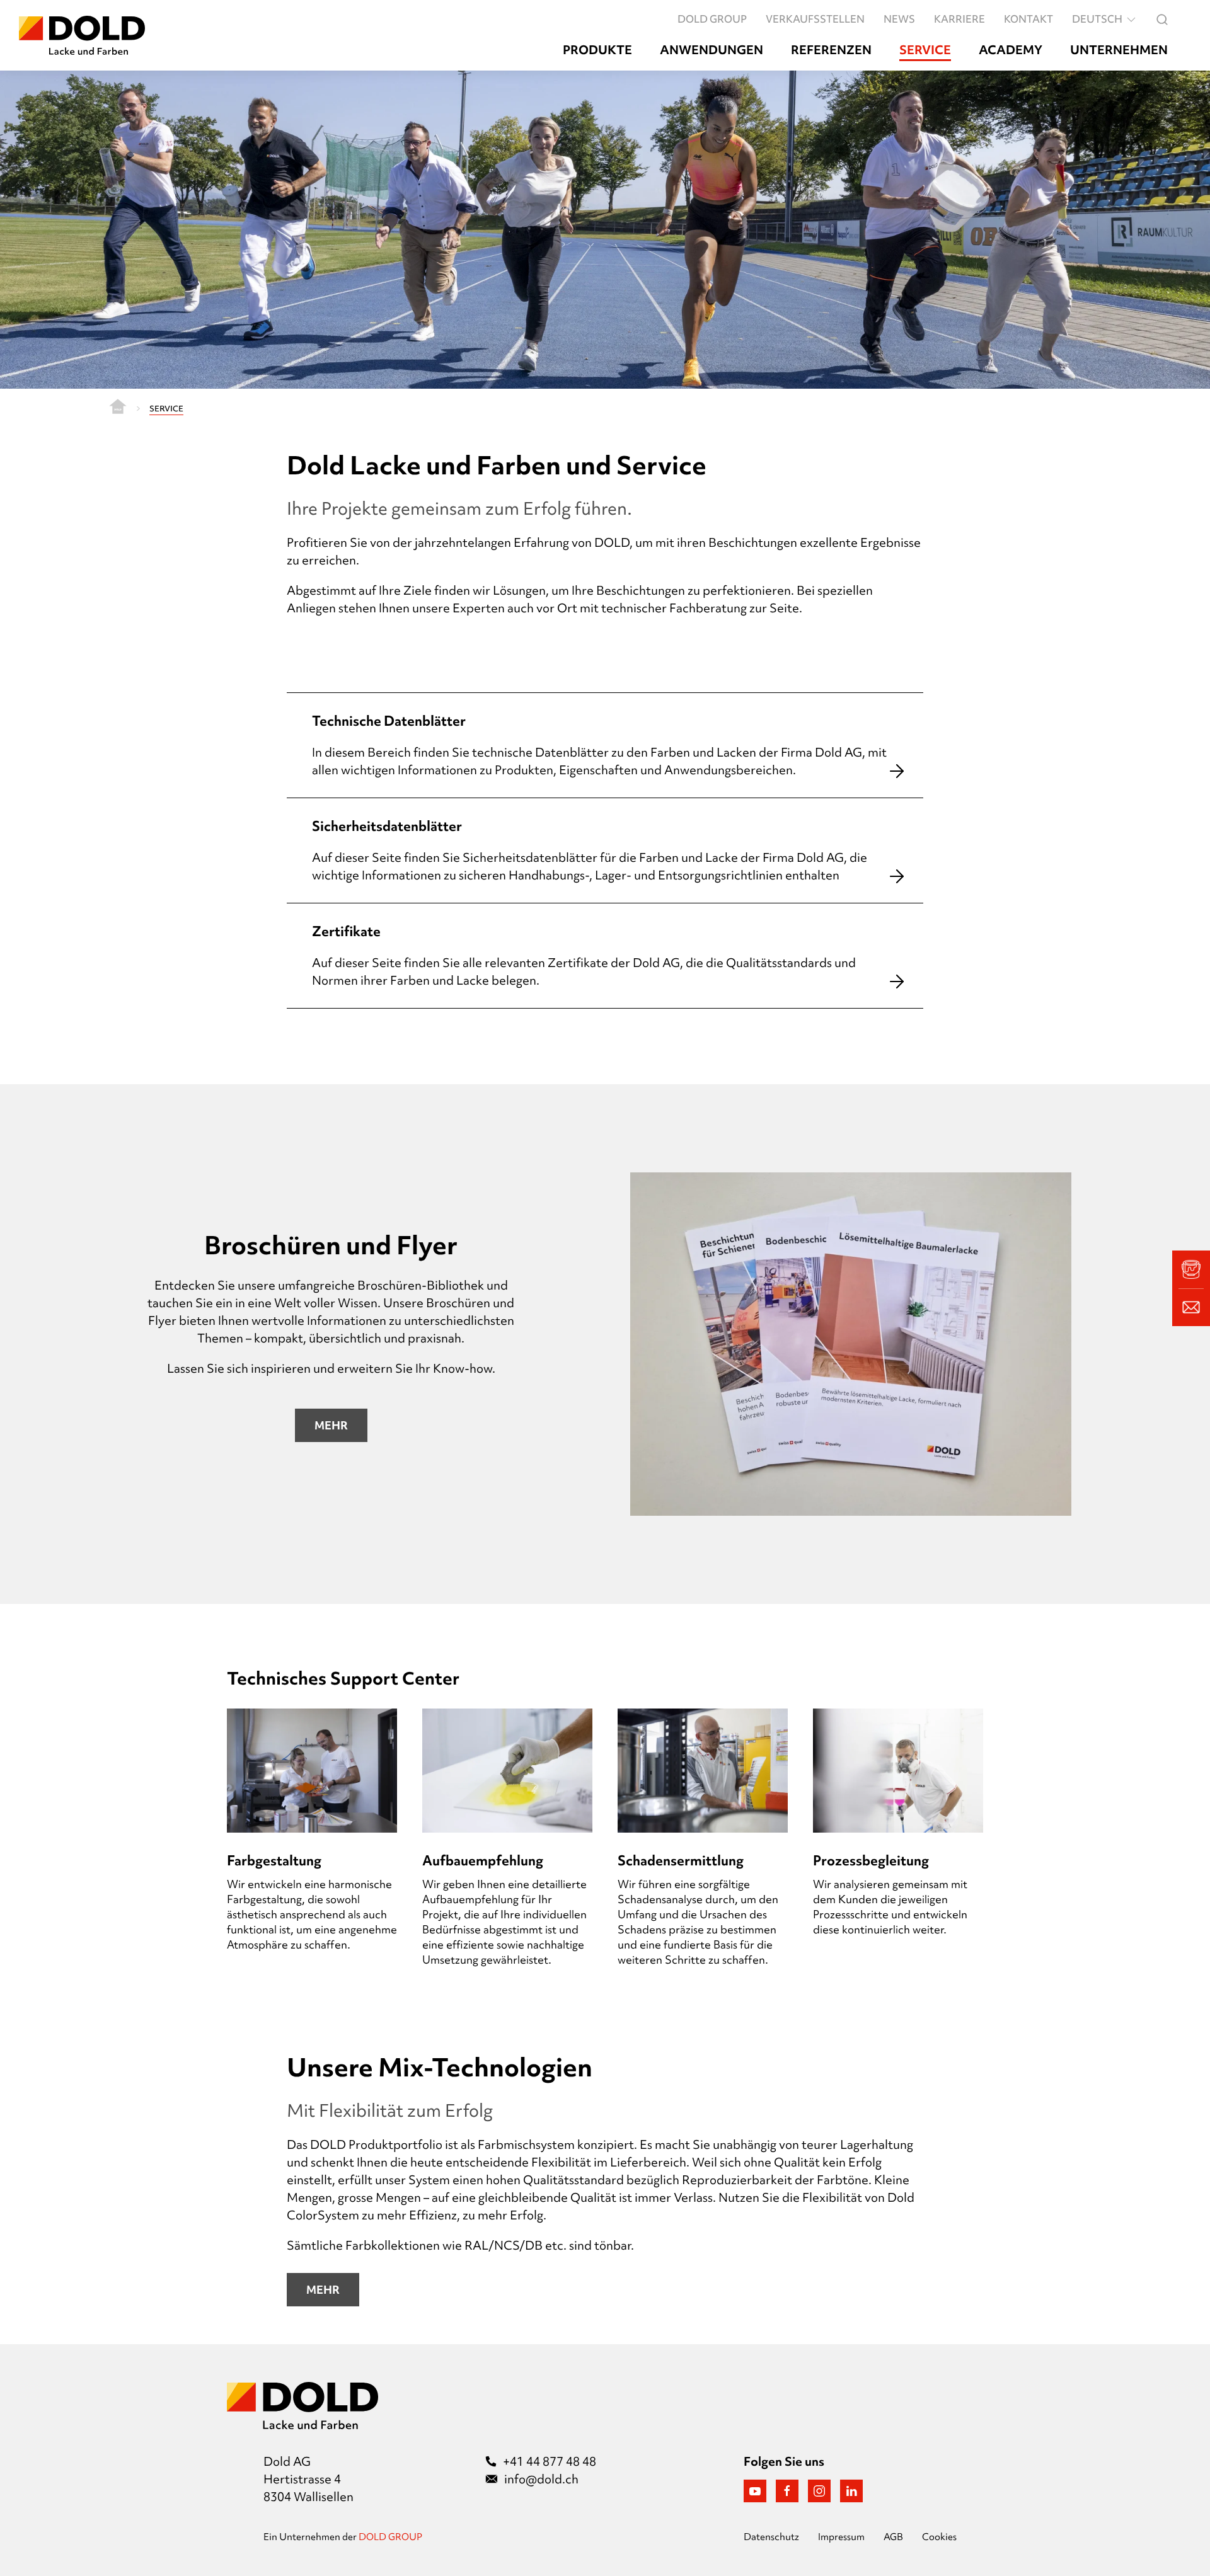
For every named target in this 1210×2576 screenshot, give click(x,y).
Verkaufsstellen (815, 19)
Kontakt (1028, 19)
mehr (323, 2290)
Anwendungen (712, 50)
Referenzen (831, 50)
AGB (893, 2537)
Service (925, 50)
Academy (1011, 50)
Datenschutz (771, 2537)
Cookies (939, 2537)
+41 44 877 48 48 (550, 2461)
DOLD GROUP (712, 19)
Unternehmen (1119, 50)
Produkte (597, 50)
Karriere (959, 19)
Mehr (331, 1425)
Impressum (841, 2537)
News (899, 19)
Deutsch (1097, 19)
